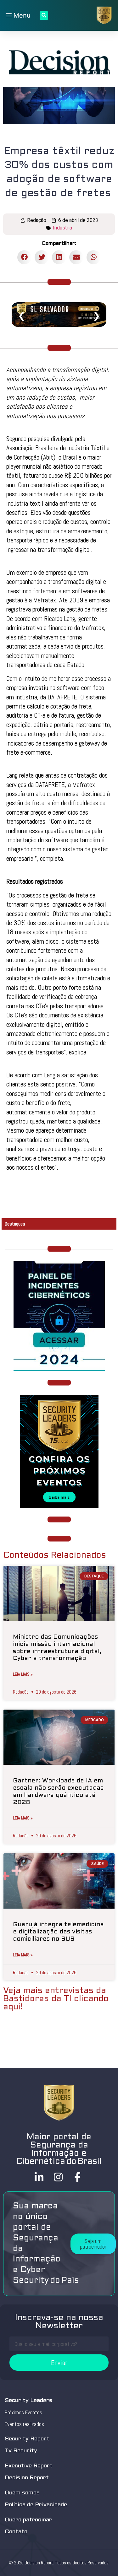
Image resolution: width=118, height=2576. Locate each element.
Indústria (62, 228)
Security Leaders (28, 2401)
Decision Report (27, 2478)
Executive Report (29, 2466)
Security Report (27, 2439)
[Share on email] (76, 257)
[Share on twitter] (42, 257)
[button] (93, 2244)
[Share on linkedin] (59, 257)
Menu (21, 15)
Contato (16, 2532)
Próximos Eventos (23, 2412)
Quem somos (22, 2493)
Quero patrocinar (28, 2520)
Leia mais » (23, 1674)
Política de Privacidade (36, 2505)
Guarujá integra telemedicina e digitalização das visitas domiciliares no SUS (58, 1932)
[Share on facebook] (24, 257)
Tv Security (21, 2451)
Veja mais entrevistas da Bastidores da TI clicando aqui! (56, 1999)
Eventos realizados (24, 2424)
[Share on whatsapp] (94, 257)
